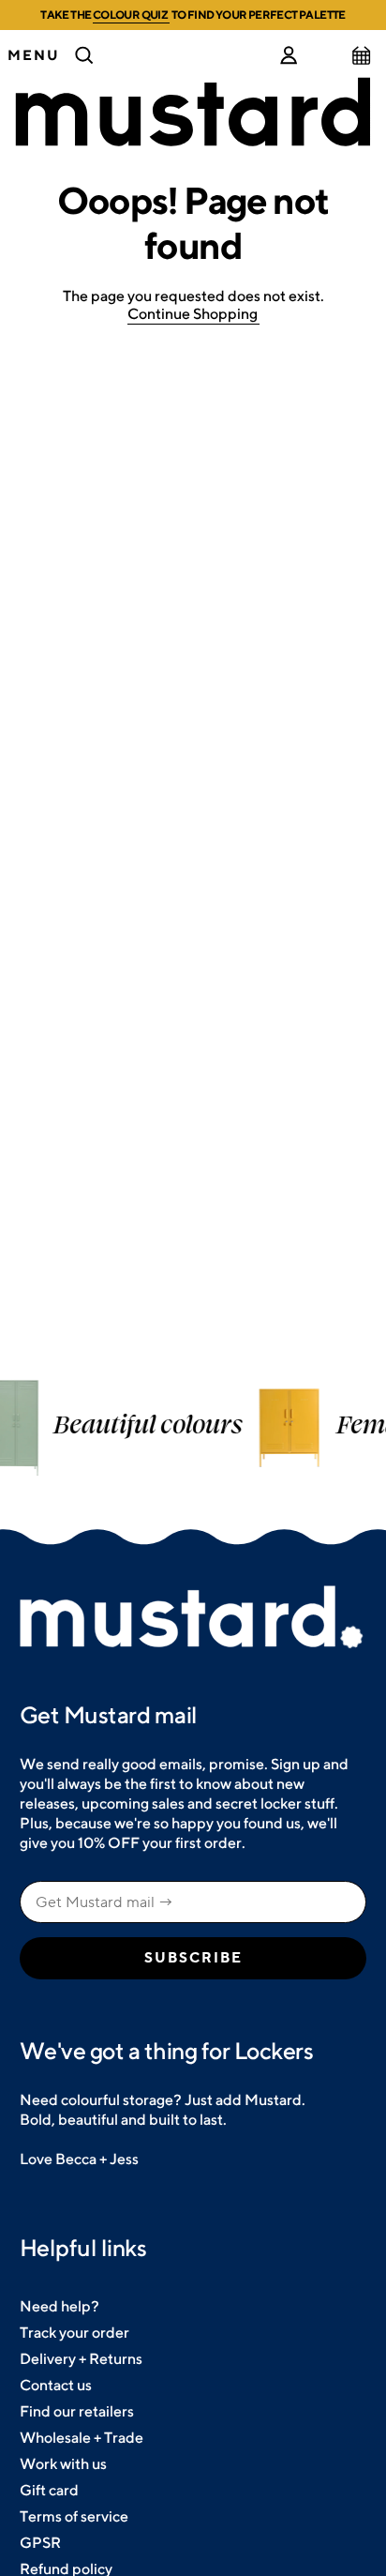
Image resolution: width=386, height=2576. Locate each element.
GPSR (40, 2543)
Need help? (59, 2306)
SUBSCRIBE (193, 1958)
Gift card (49, 2490)
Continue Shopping (193, 314)
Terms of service (74, 2516)
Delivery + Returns (81, 2359)
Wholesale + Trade (82, 2438)
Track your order (74, 2333)
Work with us (63, 2464)
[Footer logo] (193, 1618)
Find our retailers (77, 2411)
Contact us (56, 2385)
